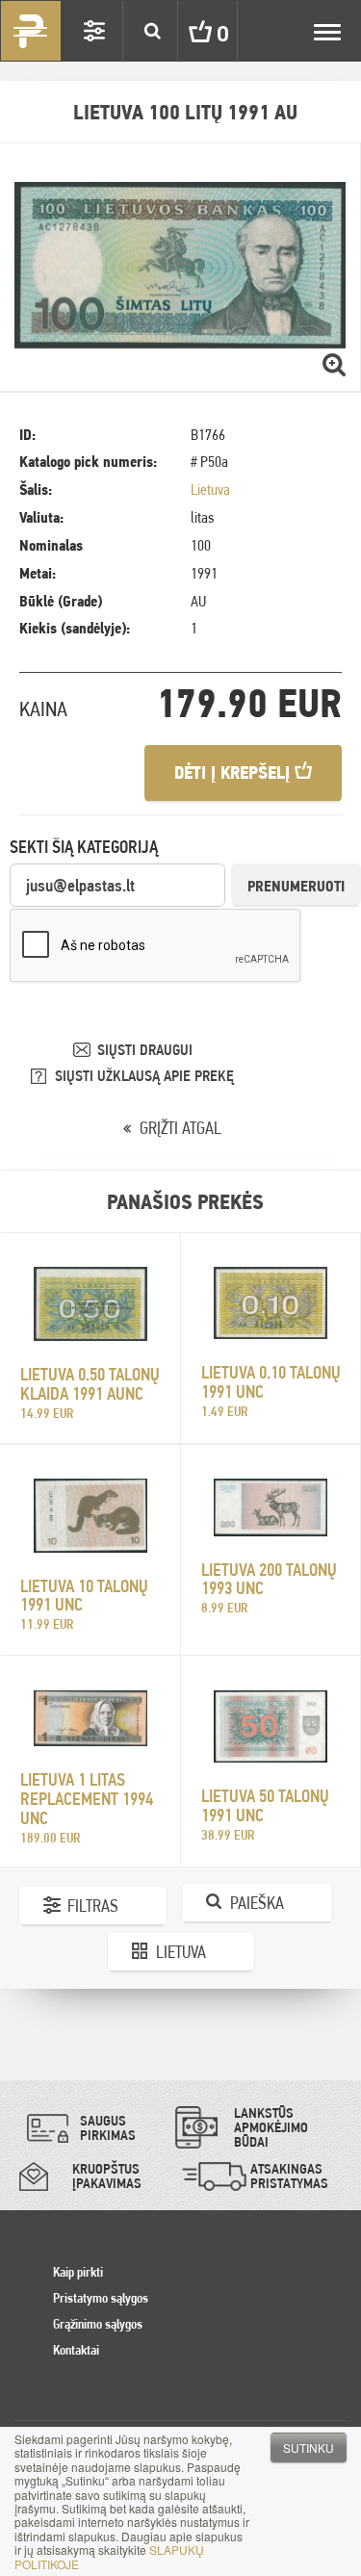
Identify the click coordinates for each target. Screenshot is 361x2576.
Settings (94, 31)
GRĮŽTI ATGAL (180, 1128)
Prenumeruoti (296, 886)
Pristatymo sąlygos (101, 2298)
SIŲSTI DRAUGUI (145, 1050)
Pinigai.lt (31, 31)
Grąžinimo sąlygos (98, 2324)
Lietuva (210, 489)
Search (152, 31)
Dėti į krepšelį (234, 773)
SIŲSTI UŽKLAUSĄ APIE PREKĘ (144, 1076)
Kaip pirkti (78, 2272)
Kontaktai (76, 2350)
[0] (186, 31)
